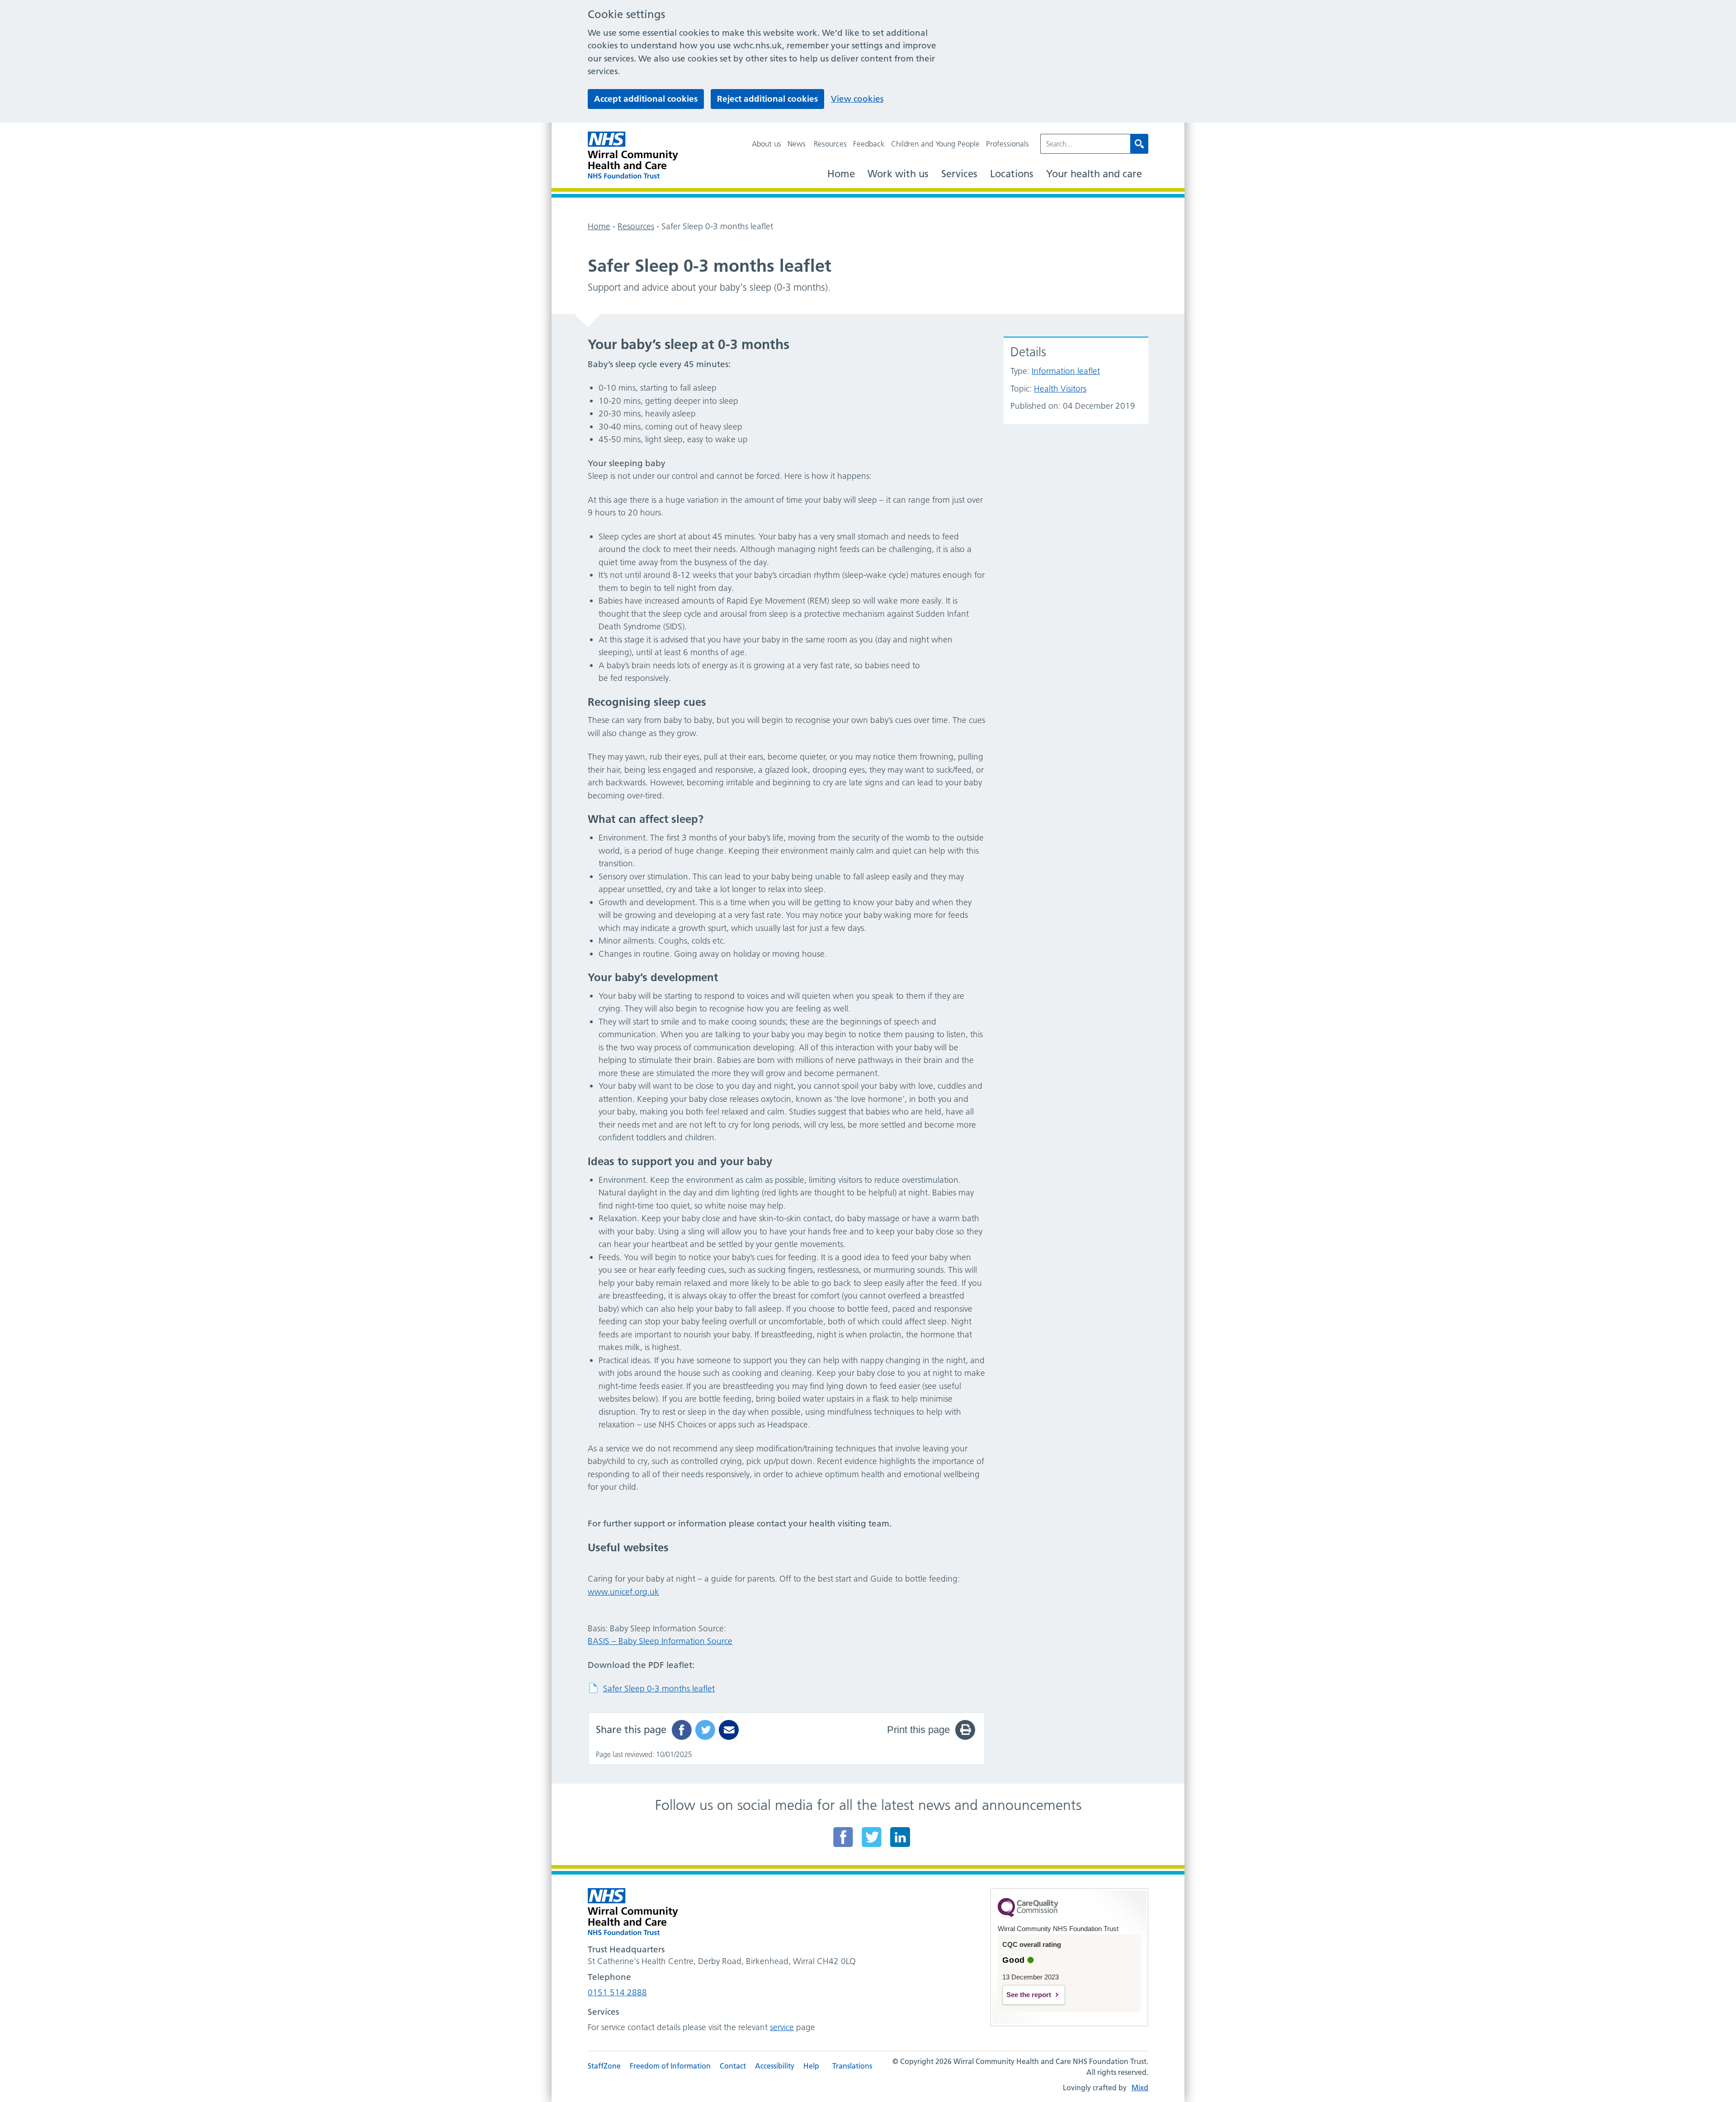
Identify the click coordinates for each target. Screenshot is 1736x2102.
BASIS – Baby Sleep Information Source (660, 1641)
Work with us (898, 174)
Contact (733, 2066)
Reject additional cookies (767, 99)
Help (811, 2066)
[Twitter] (872, 1837)
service (782, 2027)
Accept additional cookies (646, 99)
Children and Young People (935, 144)
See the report (1029, 1995)
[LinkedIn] (900, 1837)
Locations (1012, 174)
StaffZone (604, 2066)
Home (841, 174)
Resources (830, 144)
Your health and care (1094, 174)
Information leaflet (1066, 371)
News (797, 144)
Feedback (869, 144)
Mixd (1140, 2088)
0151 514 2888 (617, 1992)
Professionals (1007, 144)
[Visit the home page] (633, 155)
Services (959, 174)
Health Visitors (1060, 389)
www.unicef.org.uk (623, 1592)
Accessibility (775, 2066)
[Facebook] (843, 1837)
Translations (852, 2066)
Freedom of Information (670, 2066)
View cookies (857, 99)
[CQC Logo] (1028, 1915)
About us (767, 144)
